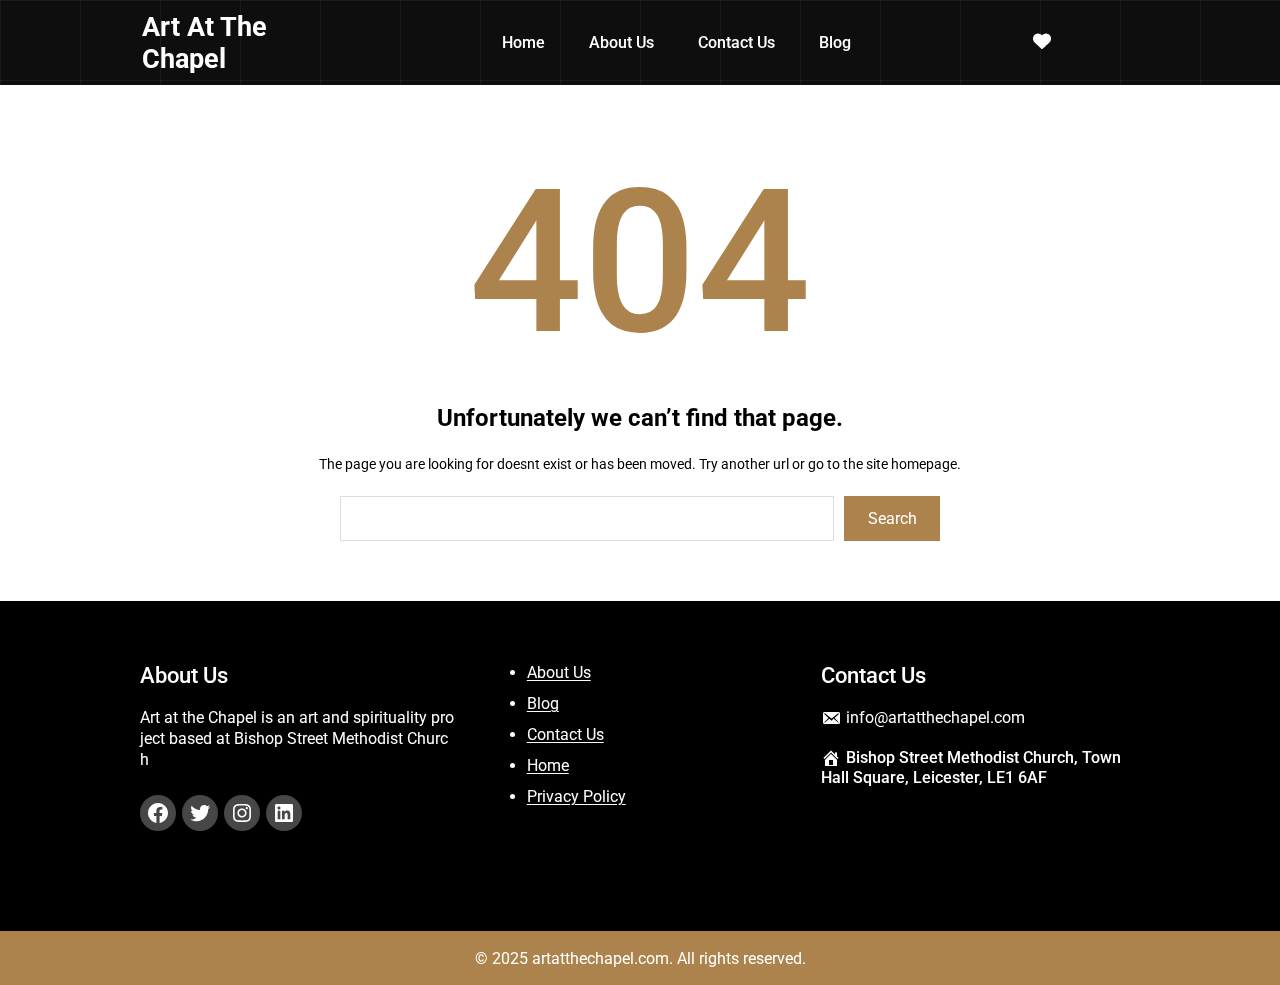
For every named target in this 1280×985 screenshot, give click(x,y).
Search (892, 518)
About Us (559, 672)
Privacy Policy (576, 796)
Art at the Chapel (204, 43)
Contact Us (565, 734)
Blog (543, 703)
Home (548, 765)
